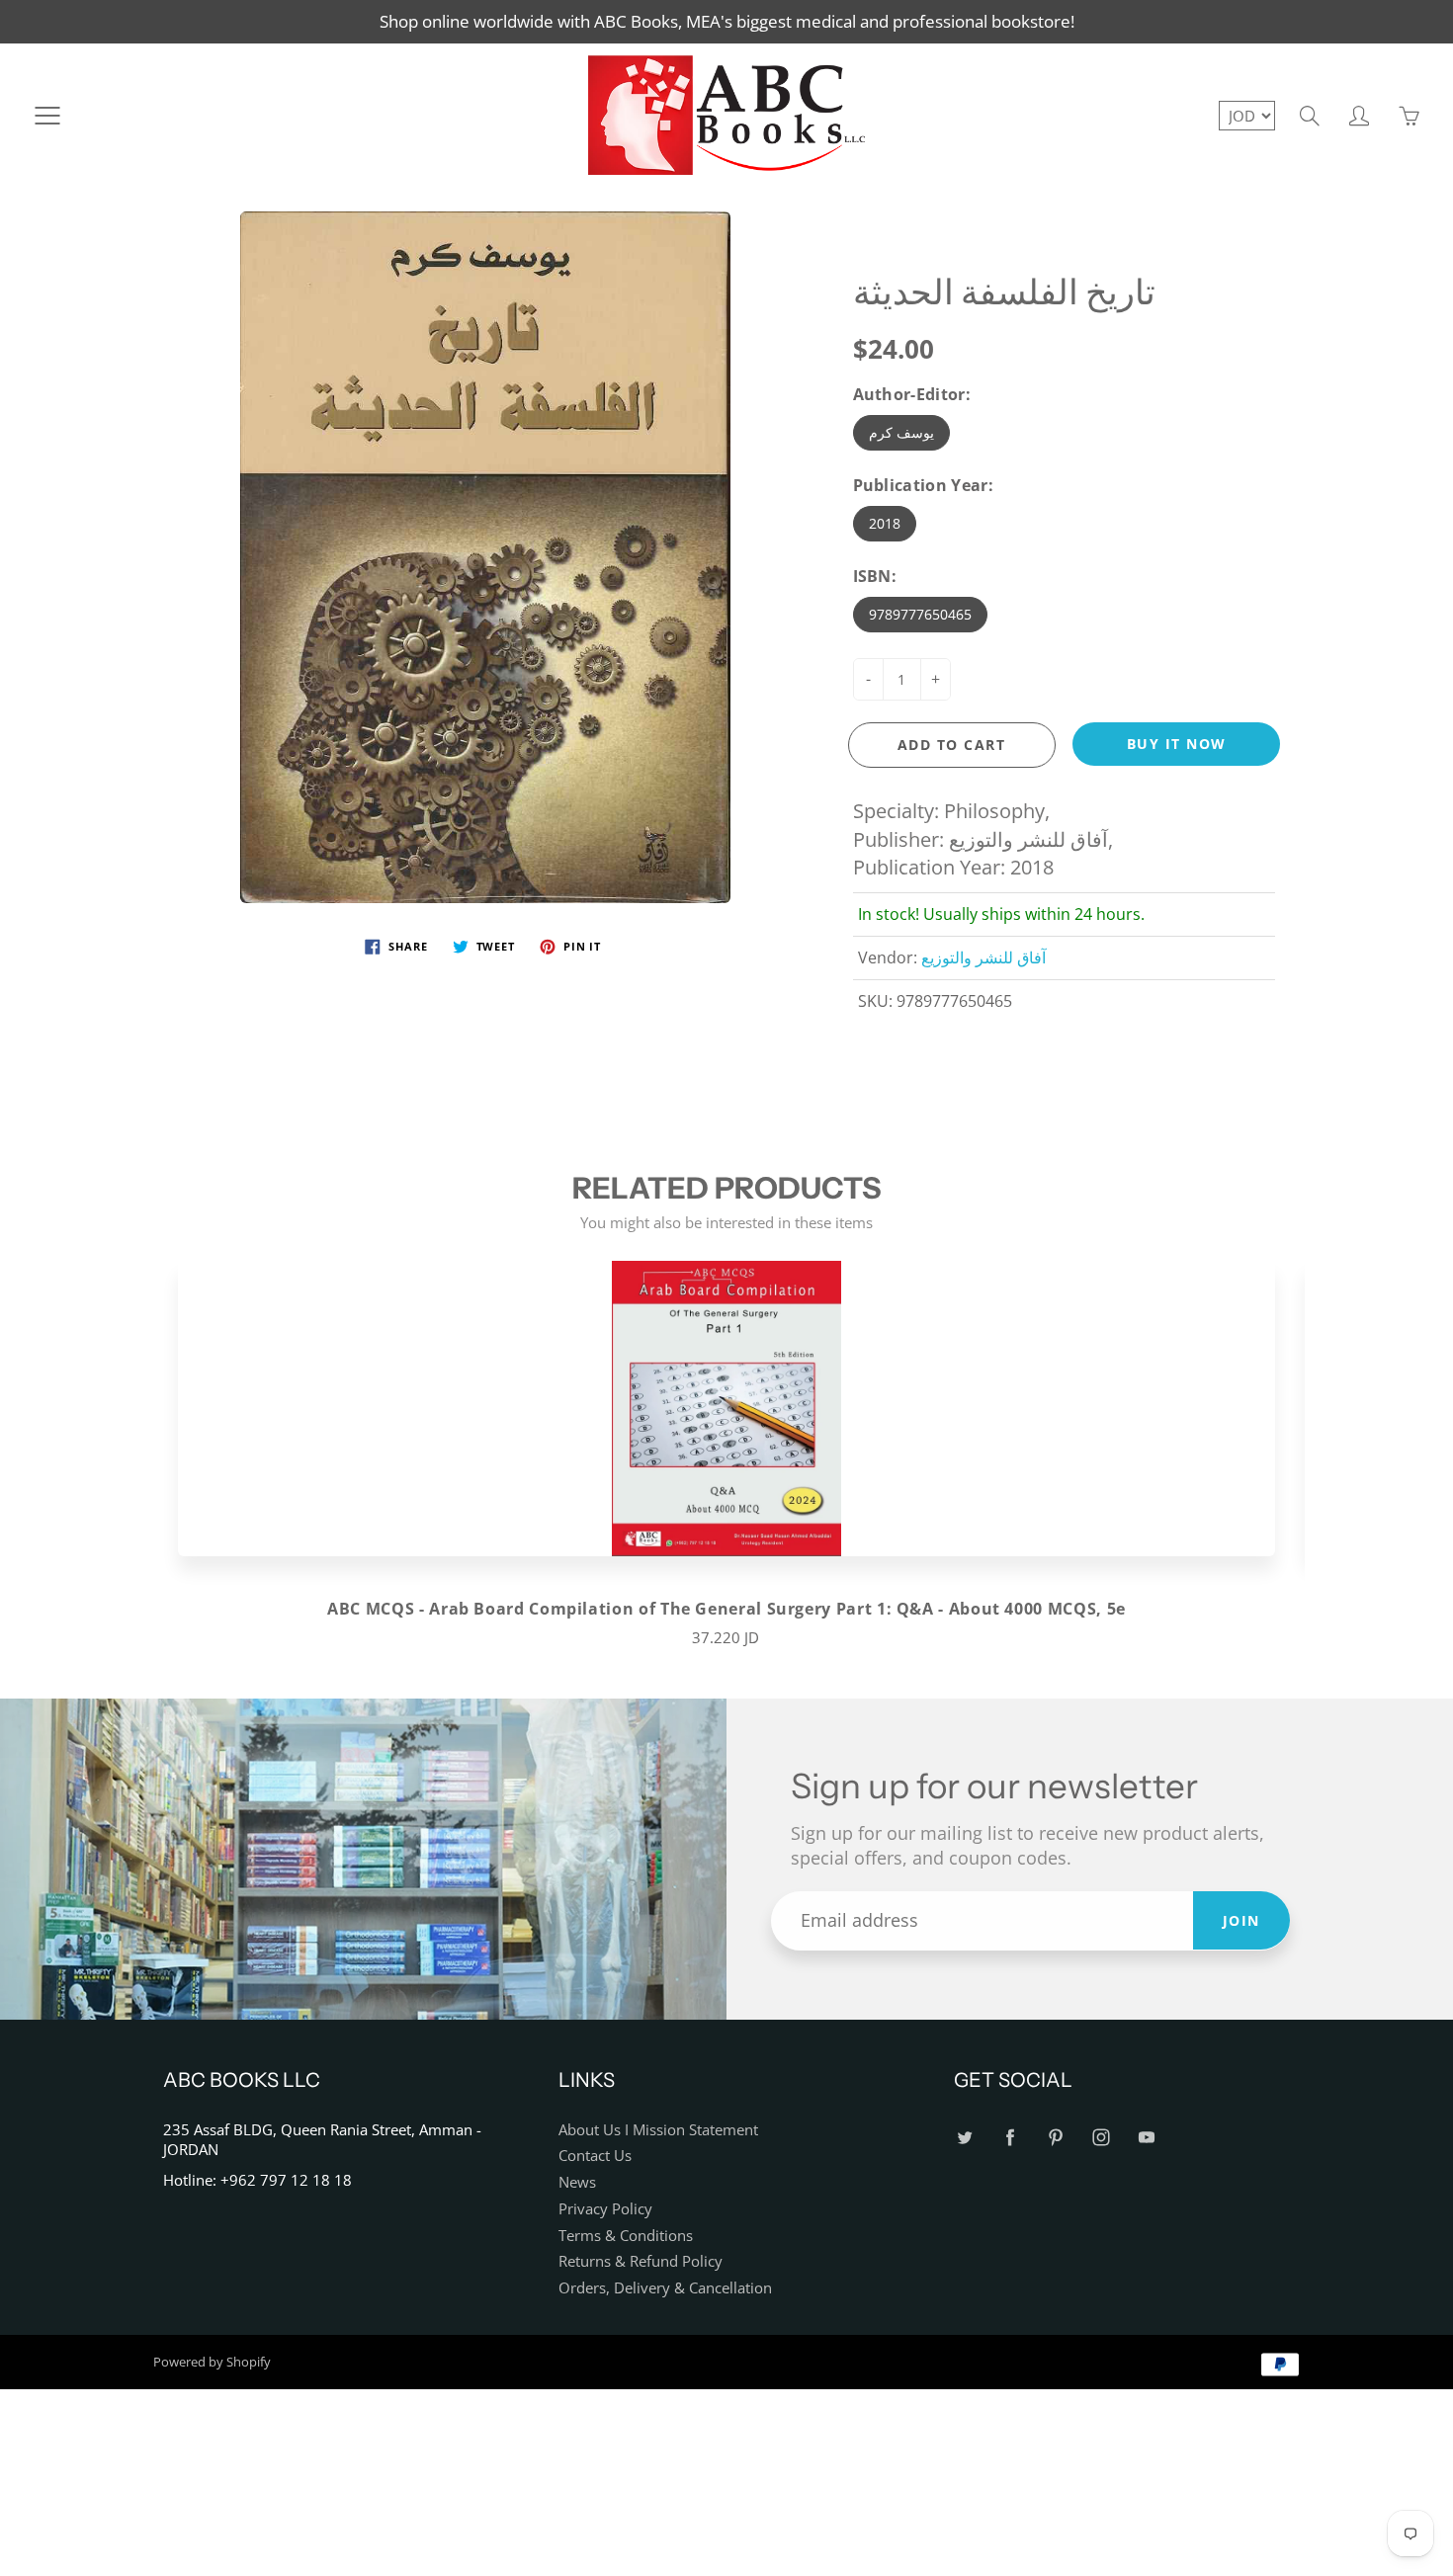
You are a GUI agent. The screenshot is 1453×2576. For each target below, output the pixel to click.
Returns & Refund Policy (641, 2261)
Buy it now (1177, 744)
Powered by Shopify (212, 2362)
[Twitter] (964, 2138)
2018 (885, 523)
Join (1241, 1920)
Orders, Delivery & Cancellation (665, 2288)
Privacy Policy (605, 2209)
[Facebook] (1010, 2138)
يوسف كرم (901, 432)
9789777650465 (920, 614)
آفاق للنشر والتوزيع (983, 957)
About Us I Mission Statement (658, 2130)
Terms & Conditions (626, 2236)
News (577, 2182)
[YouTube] (1146, 2138)
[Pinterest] (1055, 2138)
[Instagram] (1101, 2138)
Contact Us (595, 2156)
